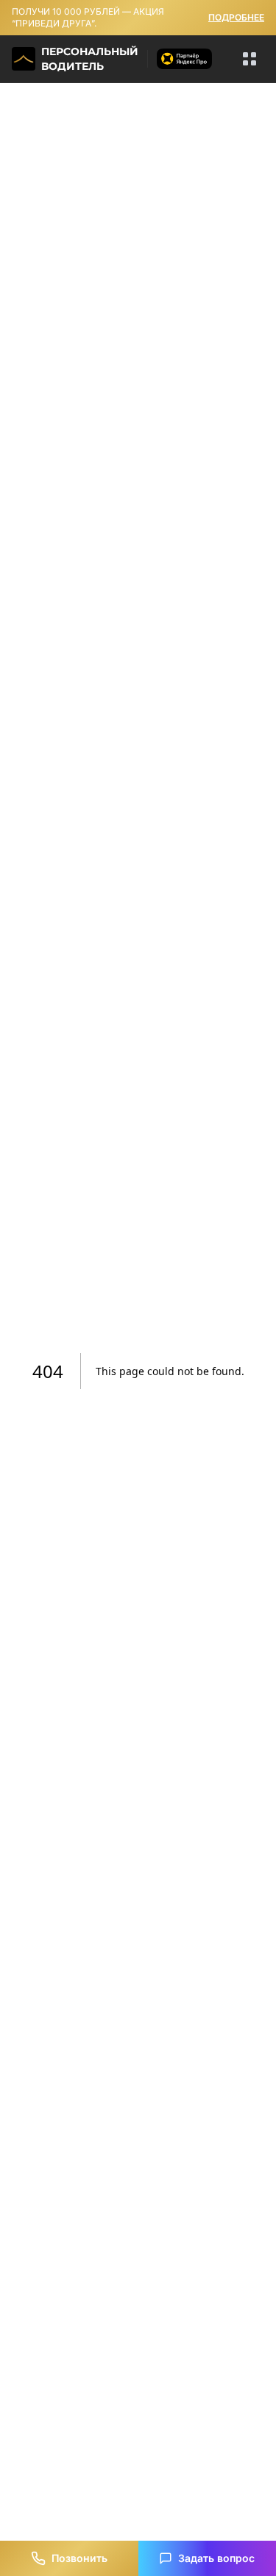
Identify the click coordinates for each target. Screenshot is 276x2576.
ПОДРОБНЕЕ (236, 17)
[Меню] (250, 59)
